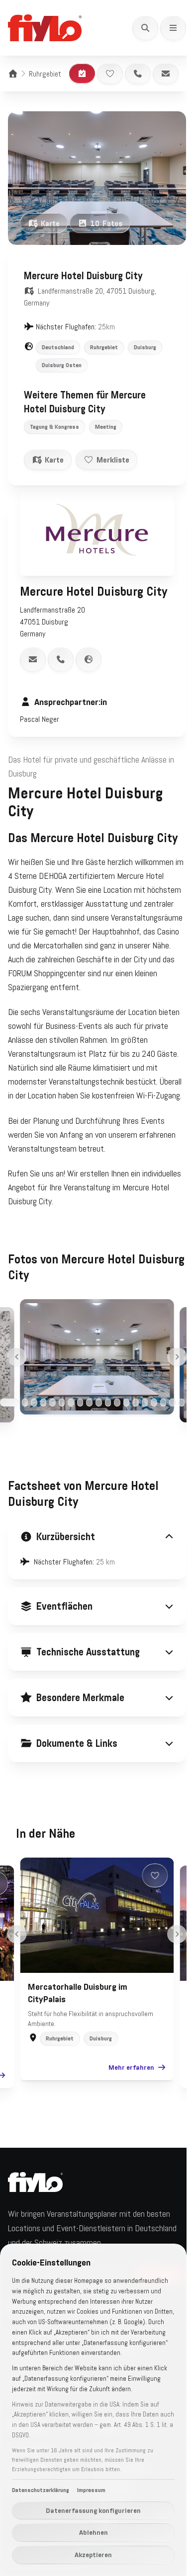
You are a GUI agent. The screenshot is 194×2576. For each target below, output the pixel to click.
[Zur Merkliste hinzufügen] (110, 74)
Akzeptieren (93, 2555)
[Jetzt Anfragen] (82, 74)
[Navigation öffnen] (173, 28)
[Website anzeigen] (89, 659)
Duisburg (145, 347)
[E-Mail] (166, 74)
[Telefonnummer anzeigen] (61, 659)
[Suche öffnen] (145, 28)
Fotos (106, 223)
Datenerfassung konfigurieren (93, 2510)
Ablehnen (94, 2532)
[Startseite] (13, 74)
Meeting (106, 427)
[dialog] (93, 2410)
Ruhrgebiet (45, 74)
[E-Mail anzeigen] (33, 659)
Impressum (91, 2490)
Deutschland (58, 347)
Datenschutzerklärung (41, 2490)
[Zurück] (17, 1357)
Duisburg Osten (62, 365)
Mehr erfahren (128, 2101)
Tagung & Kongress (54, 427)
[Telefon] (138, 74)
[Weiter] (177, 1357)
